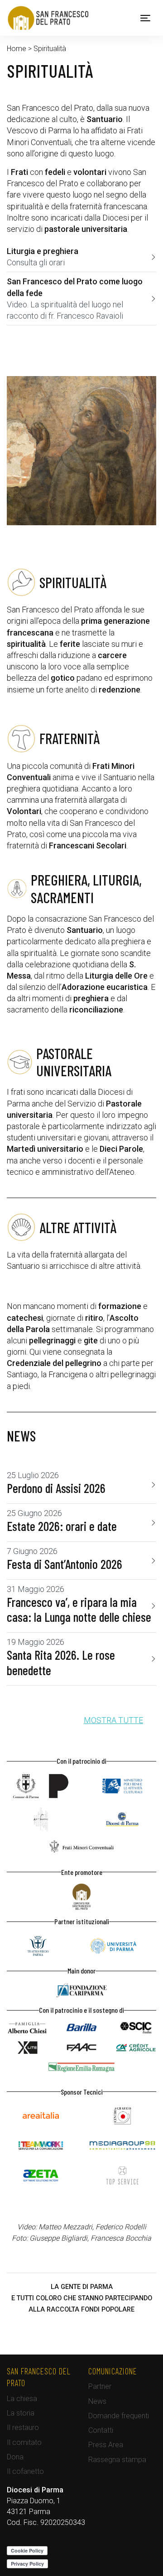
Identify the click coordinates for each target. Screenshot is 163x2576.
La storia (21, 2413)
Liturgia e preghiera (43, 251)
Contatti (101, 2430)
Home (17, 49)
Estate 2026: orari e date (62, 1526)
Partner (100, 2386)
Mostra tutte (113, 1720)
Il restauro (23, 2428)
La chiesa (22, 2399)
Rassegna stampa (117, 2460)
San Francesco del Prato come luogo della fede (75, 287)
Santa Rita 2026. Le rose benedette (61, 1663)
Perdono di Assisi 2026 (56, 1488)
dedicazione (28, 119)
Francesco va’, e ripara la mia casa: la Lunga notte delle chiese (79, 1610)
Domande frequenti (119, 2416)
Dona (15, 2457)
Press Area (106, 2445)
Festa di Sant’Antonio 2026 (65, 1564)
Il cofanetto (25, 2471)
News (97, 2401)
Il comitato (24, 2442)
